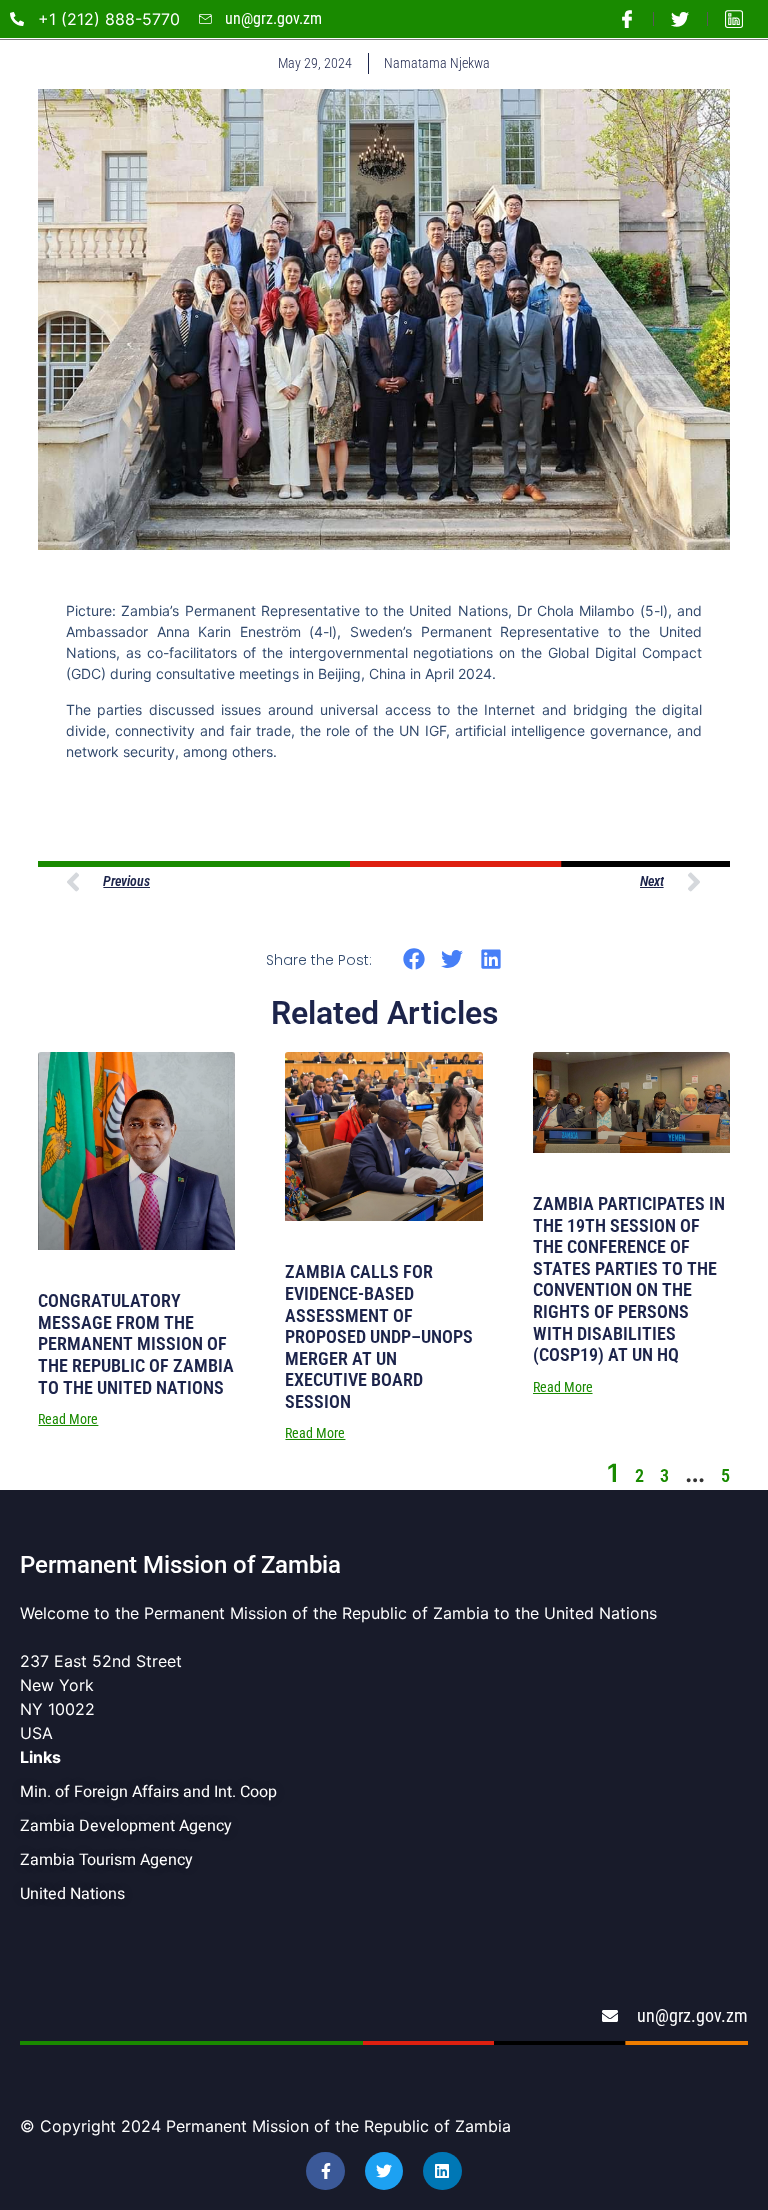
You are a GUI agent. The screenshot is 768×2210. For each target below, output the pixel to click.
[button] (413, 958)
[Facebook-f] (325, 2171)
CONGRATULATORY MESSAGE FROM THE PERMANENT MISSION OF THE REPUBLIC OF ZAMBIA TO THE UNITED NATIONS (136, 1343)
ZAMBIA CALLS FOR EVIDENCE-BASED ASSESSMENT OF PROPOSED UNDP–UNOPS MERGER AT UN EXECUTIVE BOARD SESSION (379, 1336)
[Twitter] (384, 2171)
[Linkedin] (442, 2171)
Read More (68, 1419)
